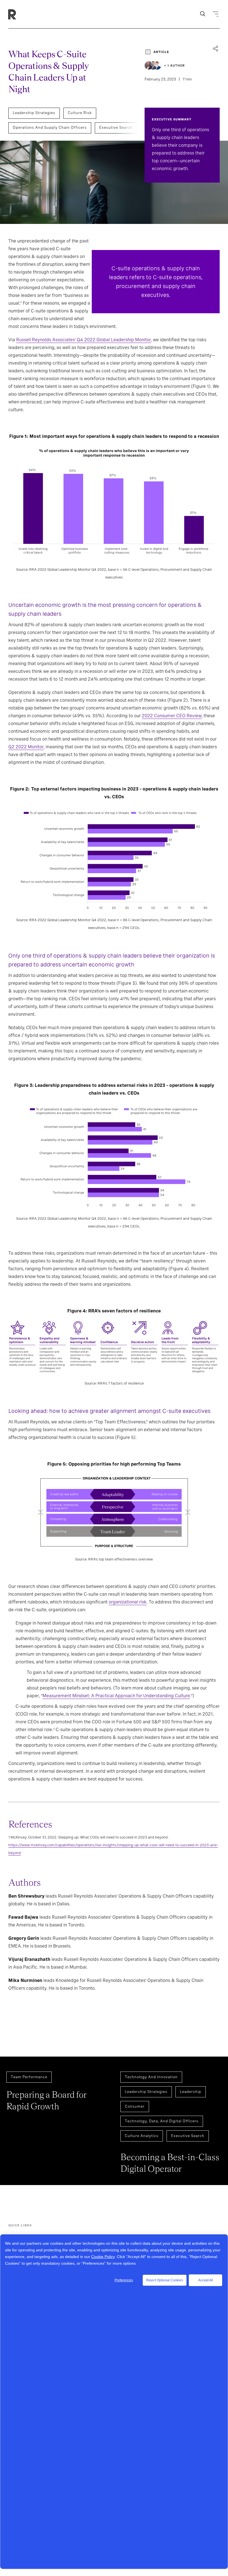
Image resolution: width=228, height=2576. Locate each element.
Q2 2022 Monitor (26, 747)
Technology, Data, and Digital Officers (162, 2121)
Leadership (191, 2092)
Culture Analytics (142, 2136)
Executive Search (116, 127)
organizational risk (128, 1602)
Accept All (206, 2280)
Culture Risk (80, 113)
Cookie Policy (103, 2257)
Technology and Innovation (151, 2077)
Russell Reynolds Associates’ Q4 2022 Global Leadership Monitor (84, 340)
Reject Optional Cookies (165, 2280)
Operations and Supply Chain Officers (50, 127)
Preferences (124, 2280)
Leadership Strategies (34, 113)
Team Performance (29, 2077)
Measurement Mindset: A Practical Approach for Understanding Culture (116, 1696)
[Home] (22, 14)
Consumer (135, 2106)
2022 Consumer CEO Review (172, 716)
